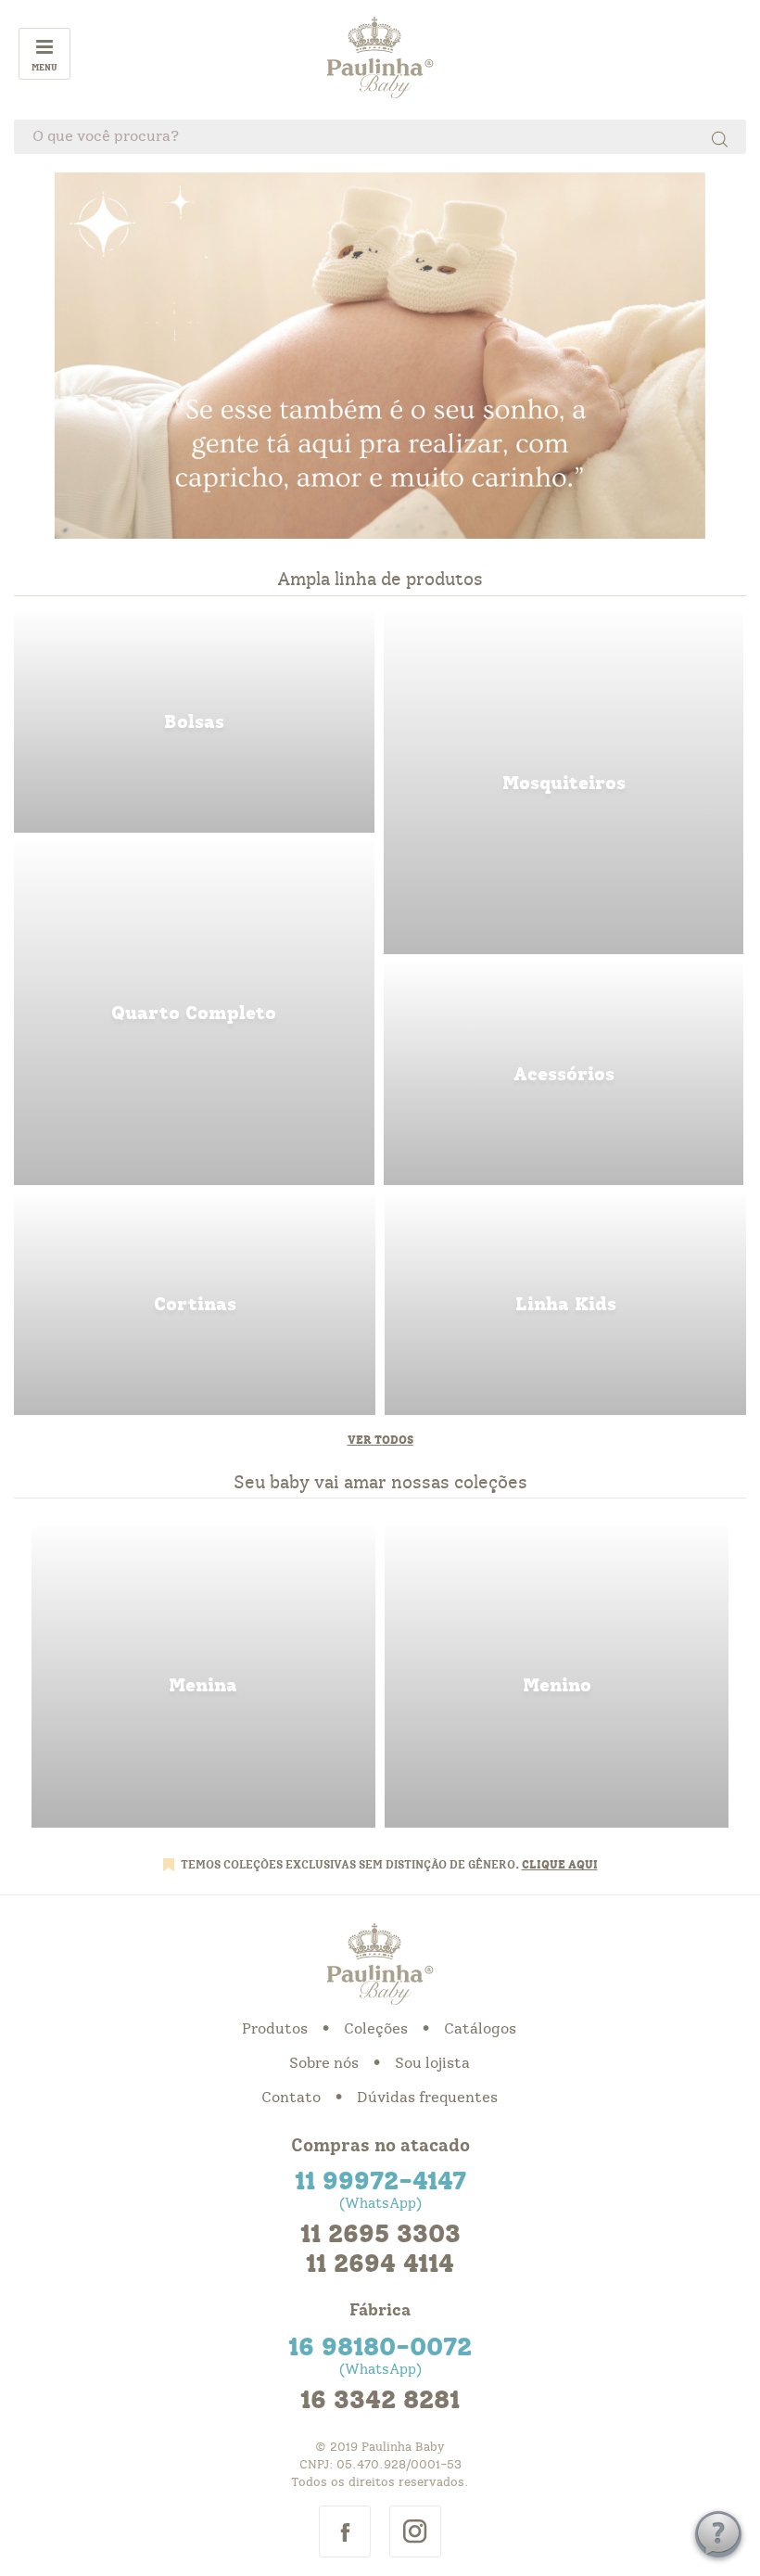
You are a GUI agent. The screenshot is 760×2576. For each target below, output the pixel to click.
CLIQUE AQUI (560, 1865)
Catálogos (480, 2029)
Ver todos (380, 1440)
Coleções (376, 2029)
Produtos (275, 2029)
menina (203, 1677)
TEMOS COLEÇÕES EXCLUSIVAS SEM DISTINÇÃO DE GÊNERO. (351, 1865)
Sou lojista (432, 2063)
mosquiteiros (564, 783)
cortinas (195, 1305)
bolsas (194, 722)
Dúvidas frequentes (427, 2098)
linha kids (565, 1305)
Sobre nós (324, 2063)
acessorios (564, 1074)
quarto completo (194, 1013)
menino (557, 1677)
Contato (291, 2098)
